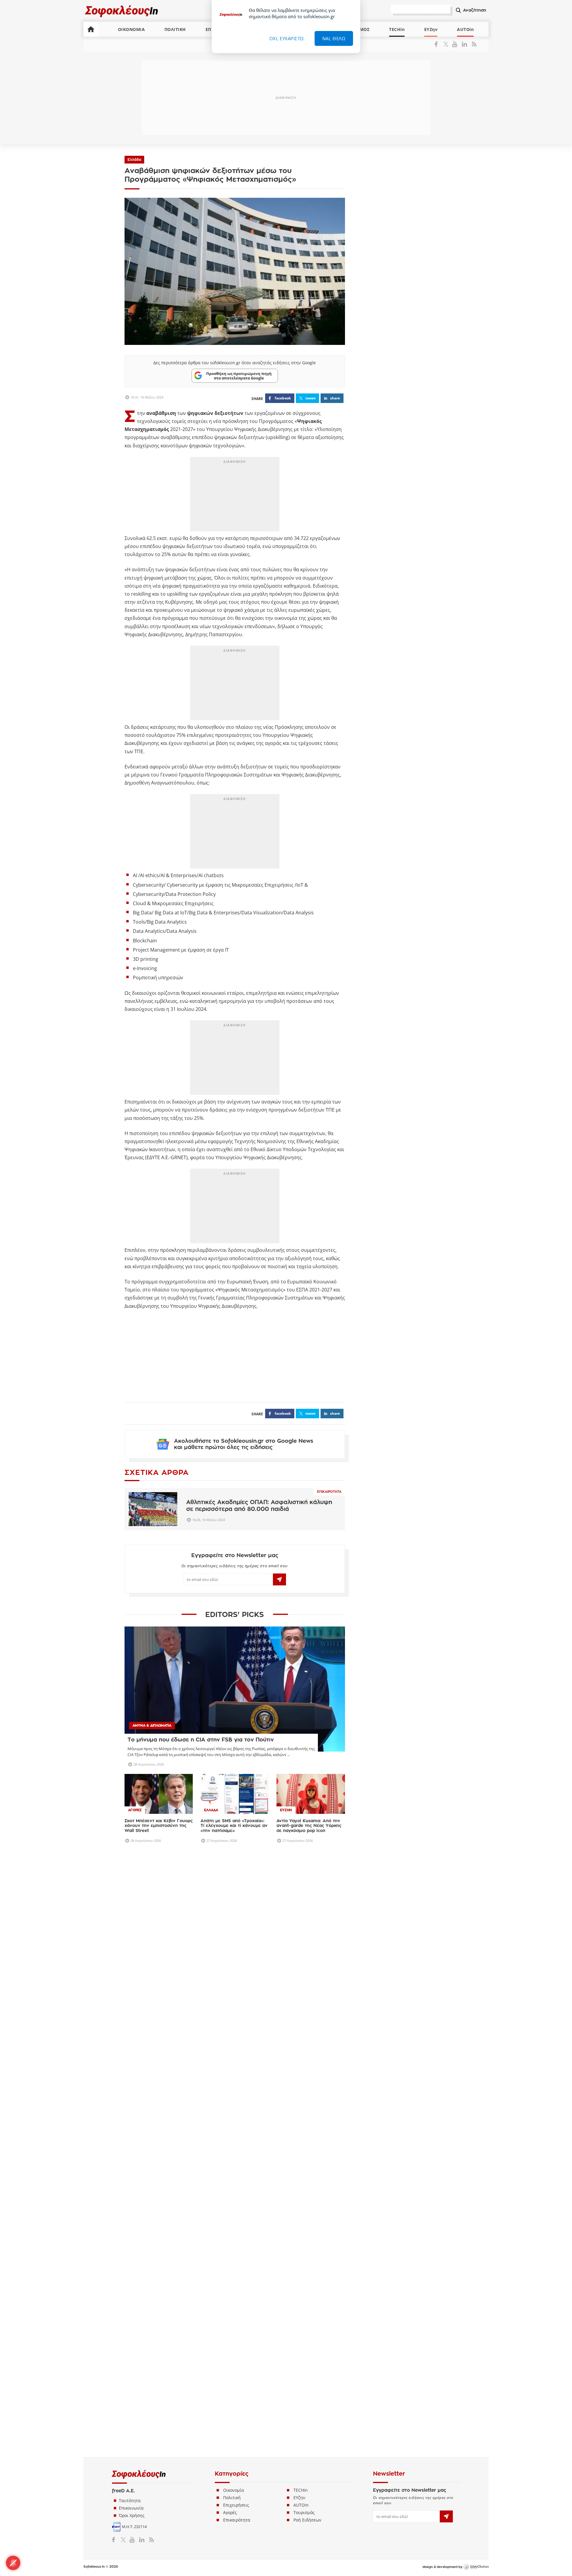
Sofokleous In (122, 11)
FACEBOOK (283, 398)
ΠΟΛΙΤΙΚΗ (175, 29)
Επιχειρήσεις (236, 2427)
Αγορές (230, 2434)
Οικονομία (234, 2412)
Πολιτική (232, 2419)
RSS (473, 44)
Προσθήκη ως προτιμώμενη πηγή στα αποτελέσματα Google (239, 376)
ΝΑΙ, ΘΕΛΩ (334, 38)
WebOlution (476, 2489)
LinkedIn (464, 44)
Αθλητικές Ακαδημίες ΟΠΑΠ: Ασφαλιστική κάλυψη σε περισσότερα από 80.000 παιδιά (259, 1506)
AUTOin (465, 29)
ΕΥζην (299, 2419)
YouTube (456, 44)
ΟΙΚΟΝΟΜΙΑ (132, 29)
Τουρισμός (304, 2434)
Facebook (438, 44)
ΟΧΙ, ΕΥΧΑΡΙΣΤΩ (287, 38)
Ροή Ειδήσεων (307, 2442)
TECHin (397, 29)
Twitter (447, 44)
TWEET (310, 398)
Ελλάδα (134, 160)
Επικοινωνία (131, 2430)
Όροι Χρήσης (132, 2437)
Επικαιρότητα (329, 1492)
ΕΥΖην (431, 29)
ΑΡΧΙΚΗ (91, 29)
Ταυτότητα (130, 2422)
